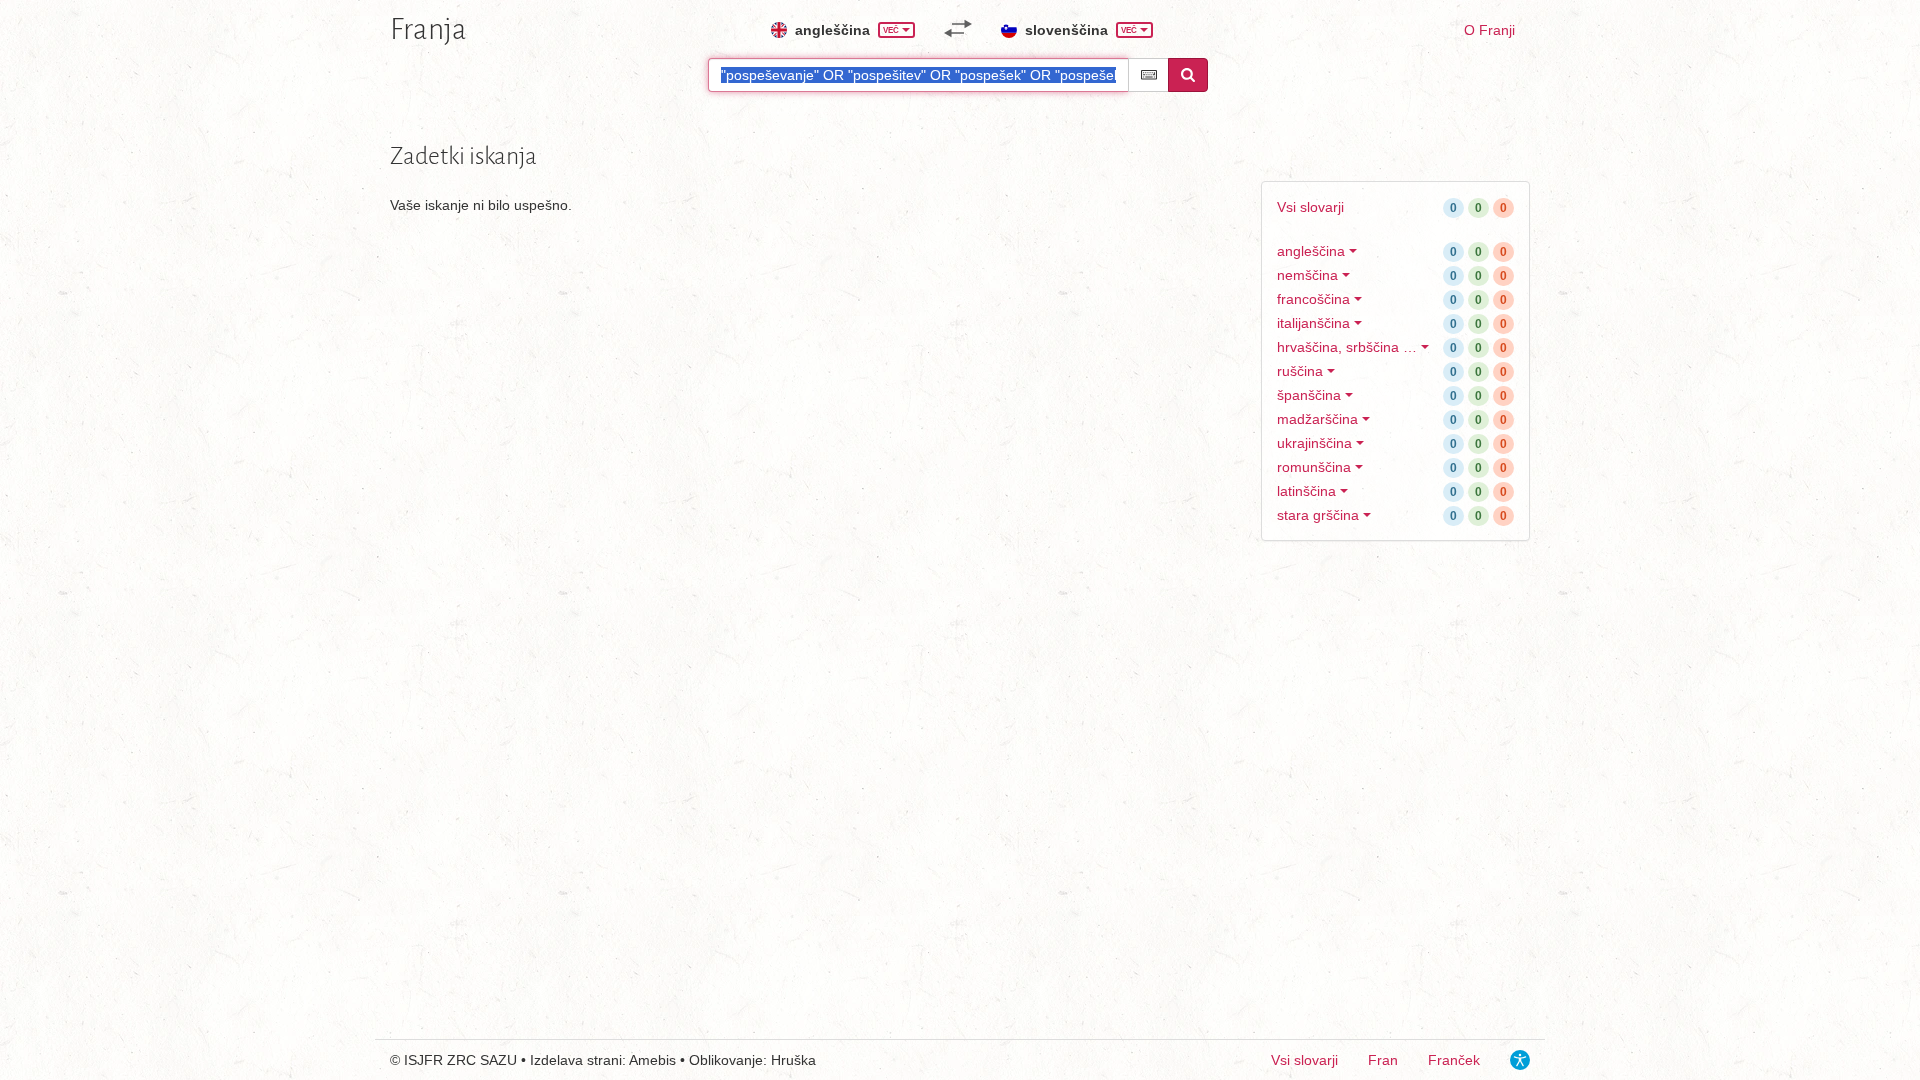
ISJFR (423, 1060)
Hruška (793, 1060)
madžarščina (1317, 419)
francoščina (1313, 299)
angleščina (1311, 251)
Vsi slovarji (1310, 207)
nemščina (1307, 275)
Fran (1383, 1060)
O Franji (1489, 30)
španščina (1309, 395)
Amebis (652, 1060)
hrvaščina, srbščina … (1347, 347)
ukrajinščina (1314, 443)
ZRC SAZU (482, 1060)
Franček (1454, 1060)
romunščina (1314, 467)
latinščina (1306, 491)
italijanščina (1313, 323)
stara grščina (1318, 515)
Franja (428, 29)
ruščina (1300, 371)
